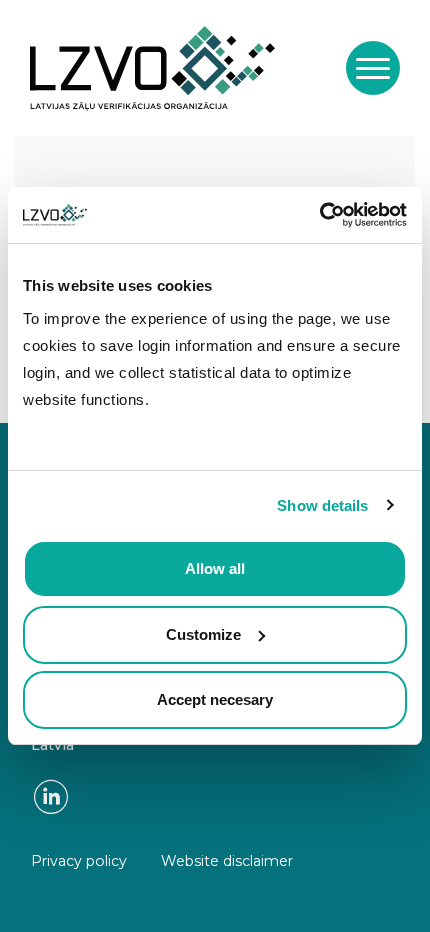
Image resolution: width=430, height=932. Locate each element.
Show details (322, 505)
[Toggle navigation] (373, 68)
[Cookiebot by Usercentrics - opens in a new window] (319, 215)
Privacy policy (79, 861)
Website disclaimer (227, 861)
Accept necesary (215, 699)
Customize (203, 634)
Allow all (215, 568)
